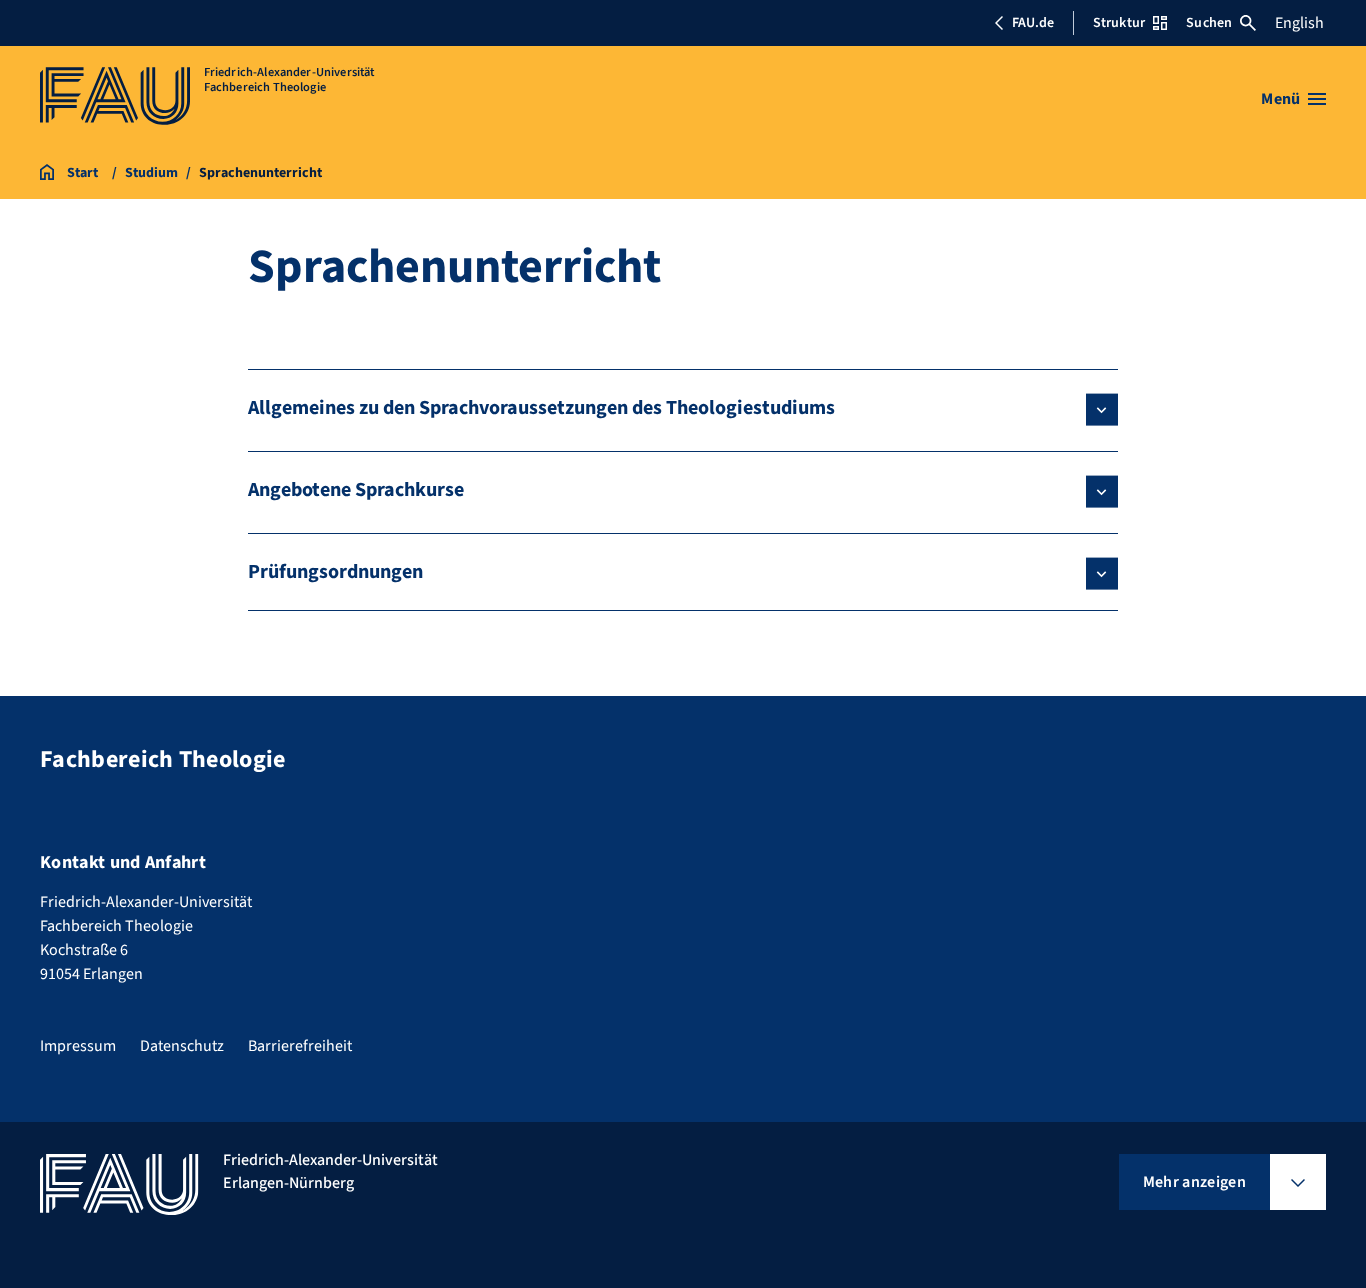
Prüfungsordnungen (335, 572)
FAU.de (1033, 23)
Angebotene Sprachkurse (356, 490)
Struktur (1119, 23)
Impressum (78, 1046)
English (1299, 23)
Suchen (1209, 23)
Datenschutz (182, 1046)
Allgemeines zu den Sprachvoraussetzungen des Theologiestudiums (541, 408)
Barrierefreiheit (300, 1046)
